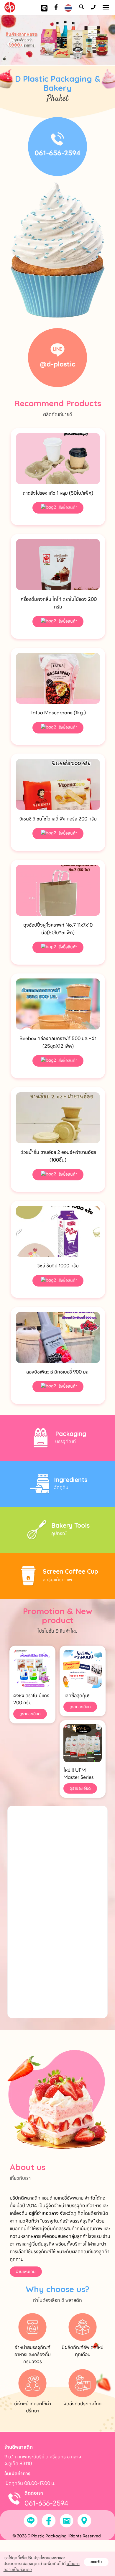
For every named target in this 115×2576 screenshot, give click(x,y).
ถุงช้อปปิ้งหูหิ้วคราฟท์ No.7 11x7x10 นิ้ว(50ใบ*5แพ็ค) (58, 929)
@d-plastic (58, 364)
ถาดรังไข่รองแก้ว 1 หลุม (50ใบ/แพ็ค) (58, 493)
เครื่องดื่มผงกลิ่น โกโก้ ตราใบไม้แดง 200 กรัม (58, 603)
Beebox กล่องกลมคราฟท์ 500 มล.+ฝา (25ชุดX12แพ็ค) (58, 1042)
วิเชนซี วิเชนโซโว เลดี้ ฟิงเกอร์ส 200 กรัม (58, 819)
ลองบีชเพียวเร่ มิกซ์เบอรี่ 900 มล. (58, 1372)
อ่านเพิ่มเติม (26, 2271)
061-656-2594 (57, 153)
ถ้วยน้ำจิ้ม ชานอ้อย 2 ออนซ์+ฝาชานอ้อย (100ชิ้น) (58, 1156)
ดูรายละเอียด (30, 1714)
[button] (9, 41)
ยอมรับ (96, 2562)
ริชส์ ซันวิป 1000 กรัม (58, 1266)
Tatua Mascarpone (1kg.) (58, 713)
